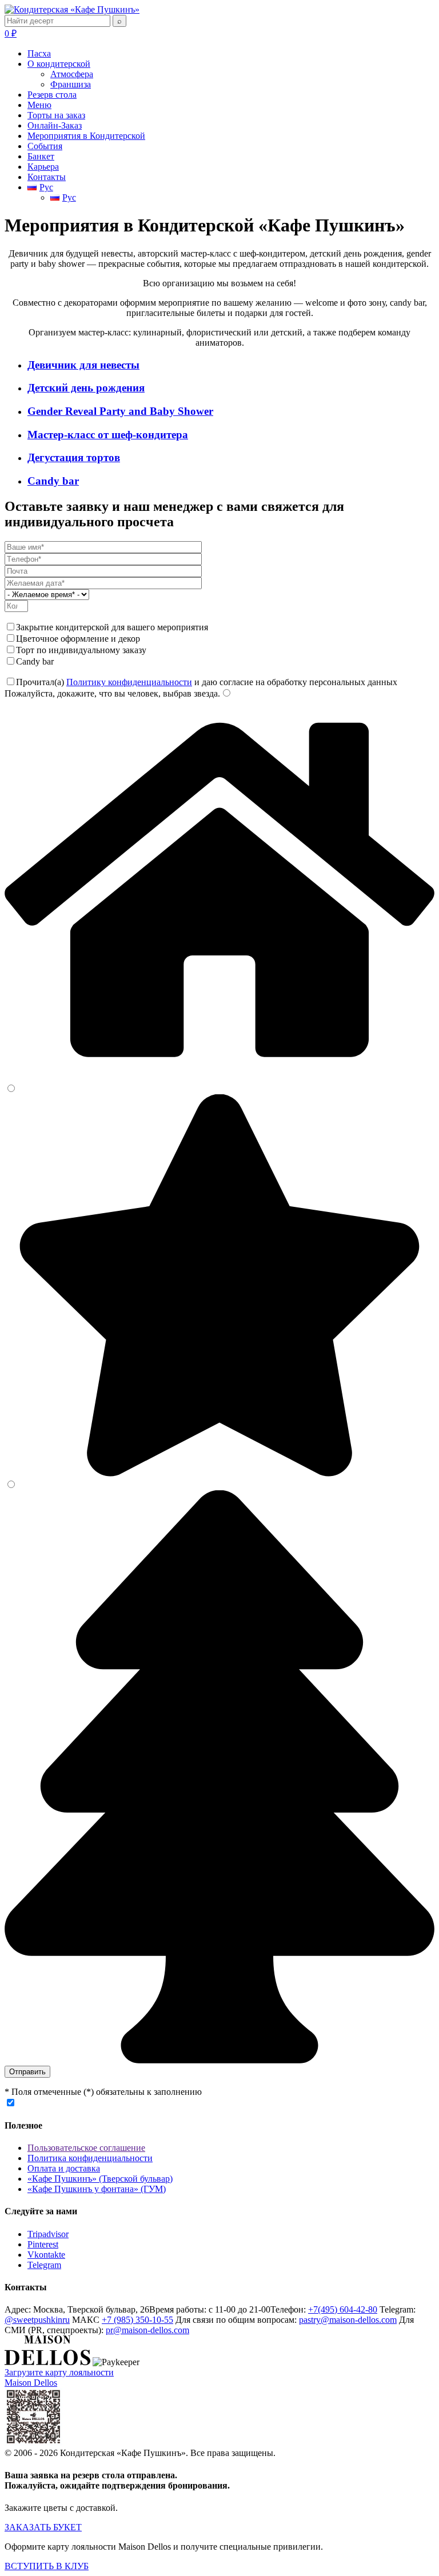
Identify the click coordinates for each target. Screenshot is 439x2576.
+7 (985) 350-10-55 (137, 2320)
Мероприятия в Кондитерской (86, 136)
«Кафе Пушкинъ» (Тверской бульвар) (100, 2179)
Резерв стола (52, 95)
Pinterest (43, 2244)
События (45, 146)
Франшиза (71, 84)
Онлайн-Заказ (55, 125)
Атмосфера (72, 74)
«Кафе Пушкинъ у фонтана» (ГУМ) (97, 2189)
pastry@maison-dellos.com (348, 2320)
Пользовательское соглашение (86, 2148)
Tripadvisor (48, 2234)
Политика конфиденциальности (90, 2158)
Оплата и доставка (64, 2168)
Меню (39, 105)
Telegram (44, 2265)
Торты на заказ (56, 115)
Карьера (43, 167)
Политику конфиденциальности (129, 682)
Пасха (39, 53)
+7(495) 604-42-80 (343, 2309)
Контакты (47, 177)
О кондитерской (59, 64)
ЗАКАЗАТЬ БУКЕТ (43, 2527)
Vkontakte (46, 2255)
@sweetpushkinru (37, 2320)
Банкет (41, 156)
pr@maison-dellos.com (147, 2330)
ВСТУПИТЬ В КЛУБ (47, 2566)
